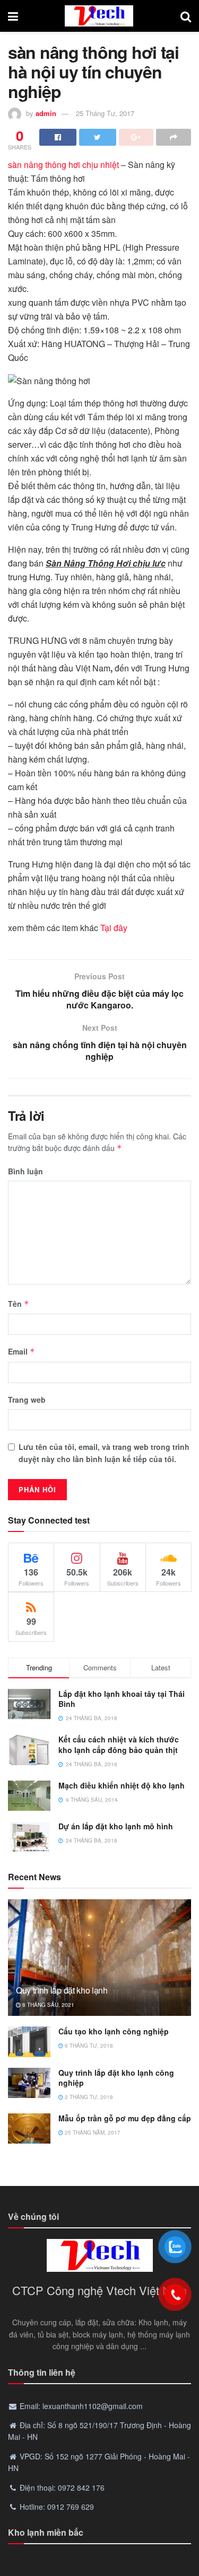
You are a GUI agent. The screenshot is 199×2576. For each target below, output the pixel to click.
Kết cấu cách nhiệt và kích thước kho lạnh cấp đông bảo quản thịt (119, 1745)
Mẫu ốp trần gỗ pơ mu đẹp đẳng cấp (125, 2118)
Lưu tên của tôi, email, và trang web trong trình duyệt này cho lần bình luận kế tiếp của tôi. (104, 1453)
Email (21, 1351)
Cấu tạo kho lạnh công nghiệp (114, 2031)
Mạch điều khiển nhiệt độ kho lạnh (122, 1785)
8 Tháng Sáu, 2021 (47, 2005)
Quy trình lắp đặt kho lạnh (62, 1990)
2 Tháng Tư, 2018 (88, 2097)
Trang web (27, 1400)
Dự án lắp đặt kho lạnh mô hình (116, 1826)
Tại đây (114, 928)
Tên (19, 1304)
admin (46, 113)
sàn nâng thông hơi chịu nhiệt (63, 165)
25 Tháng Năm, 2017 (92, 2132)
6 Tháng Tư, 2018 (88, 2046)
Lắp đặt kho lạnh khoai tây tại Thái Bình (122, 1699)
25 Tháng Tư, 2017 (105, 113)
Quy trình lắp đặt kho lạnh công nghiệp (116, 2078)
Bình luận (25, 1171)
